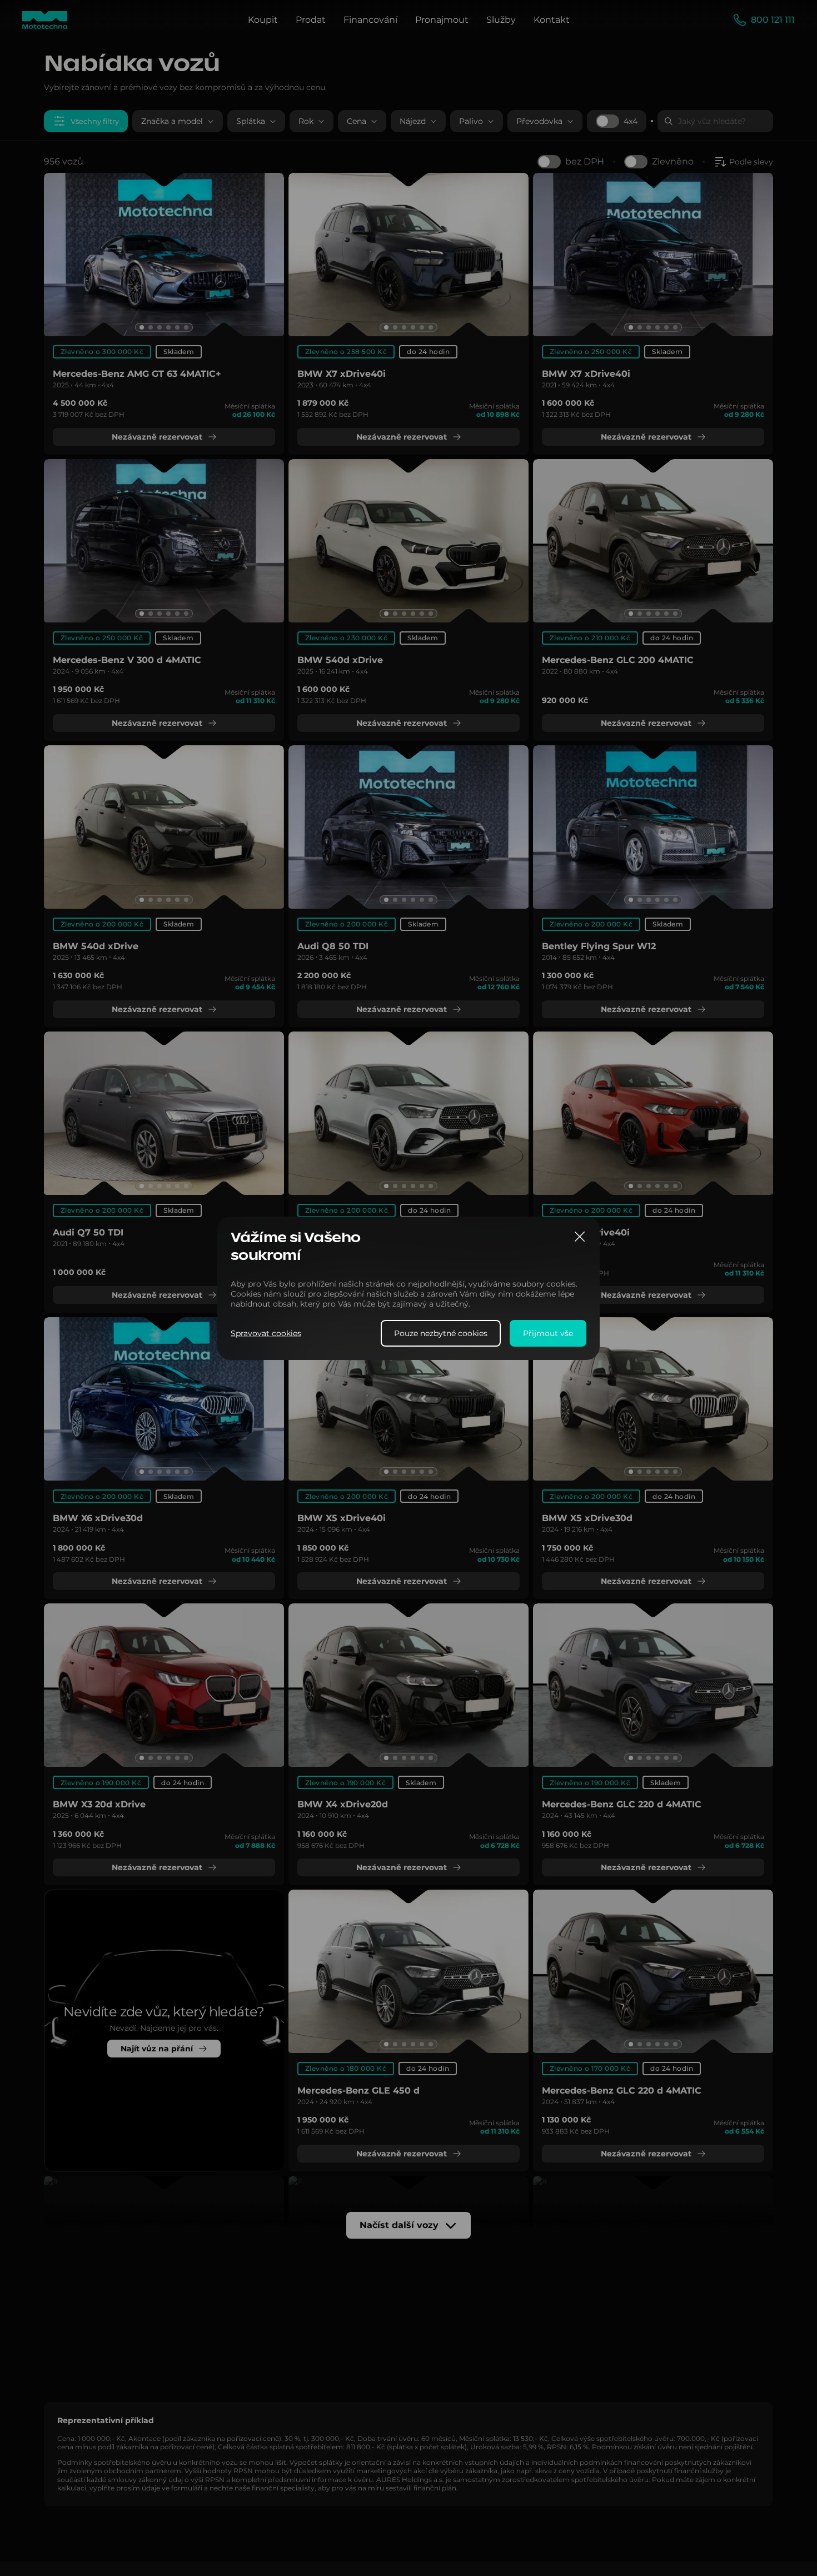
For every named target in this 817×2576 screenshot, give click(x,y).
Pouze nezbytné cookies (441, 1333)
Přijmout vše (548, 1333)
